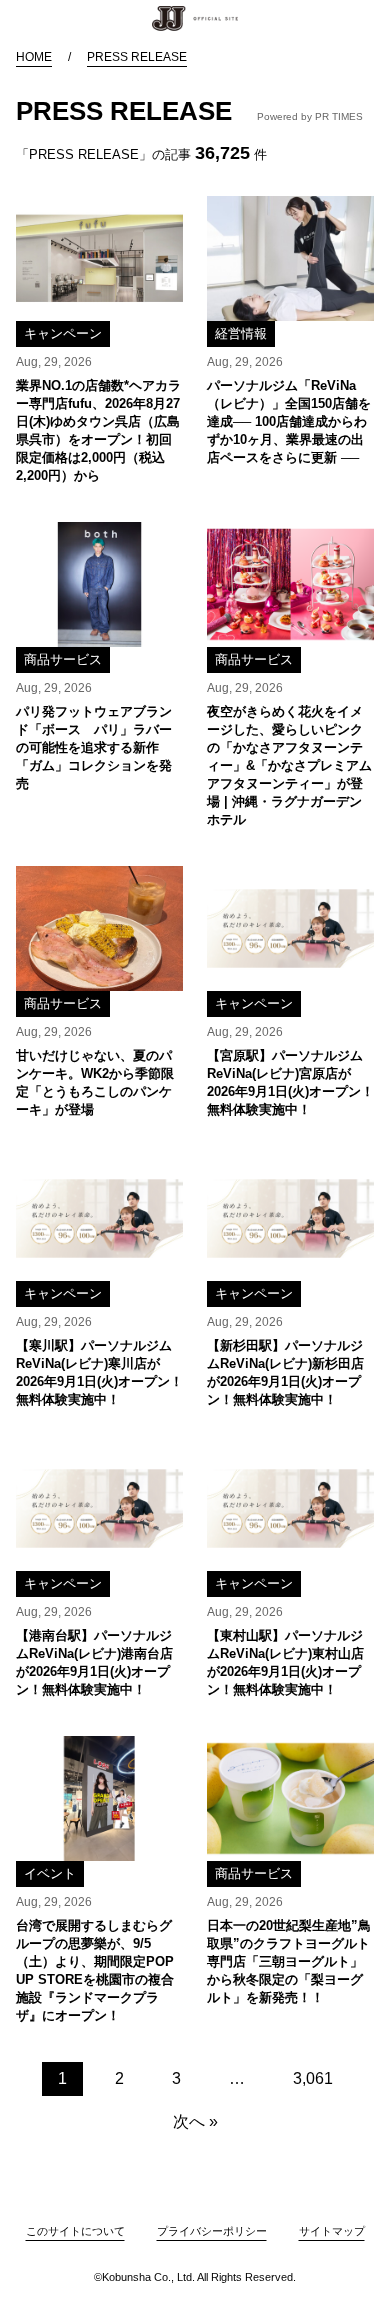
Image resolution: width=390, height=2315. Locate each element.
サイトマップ (332, 2231)
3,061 (313, 2078)
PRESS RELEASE (137, 57)
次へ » (195, 2121)
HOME (34, 57)
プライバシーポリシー (212, 2231)
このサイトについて (75, 2231)
